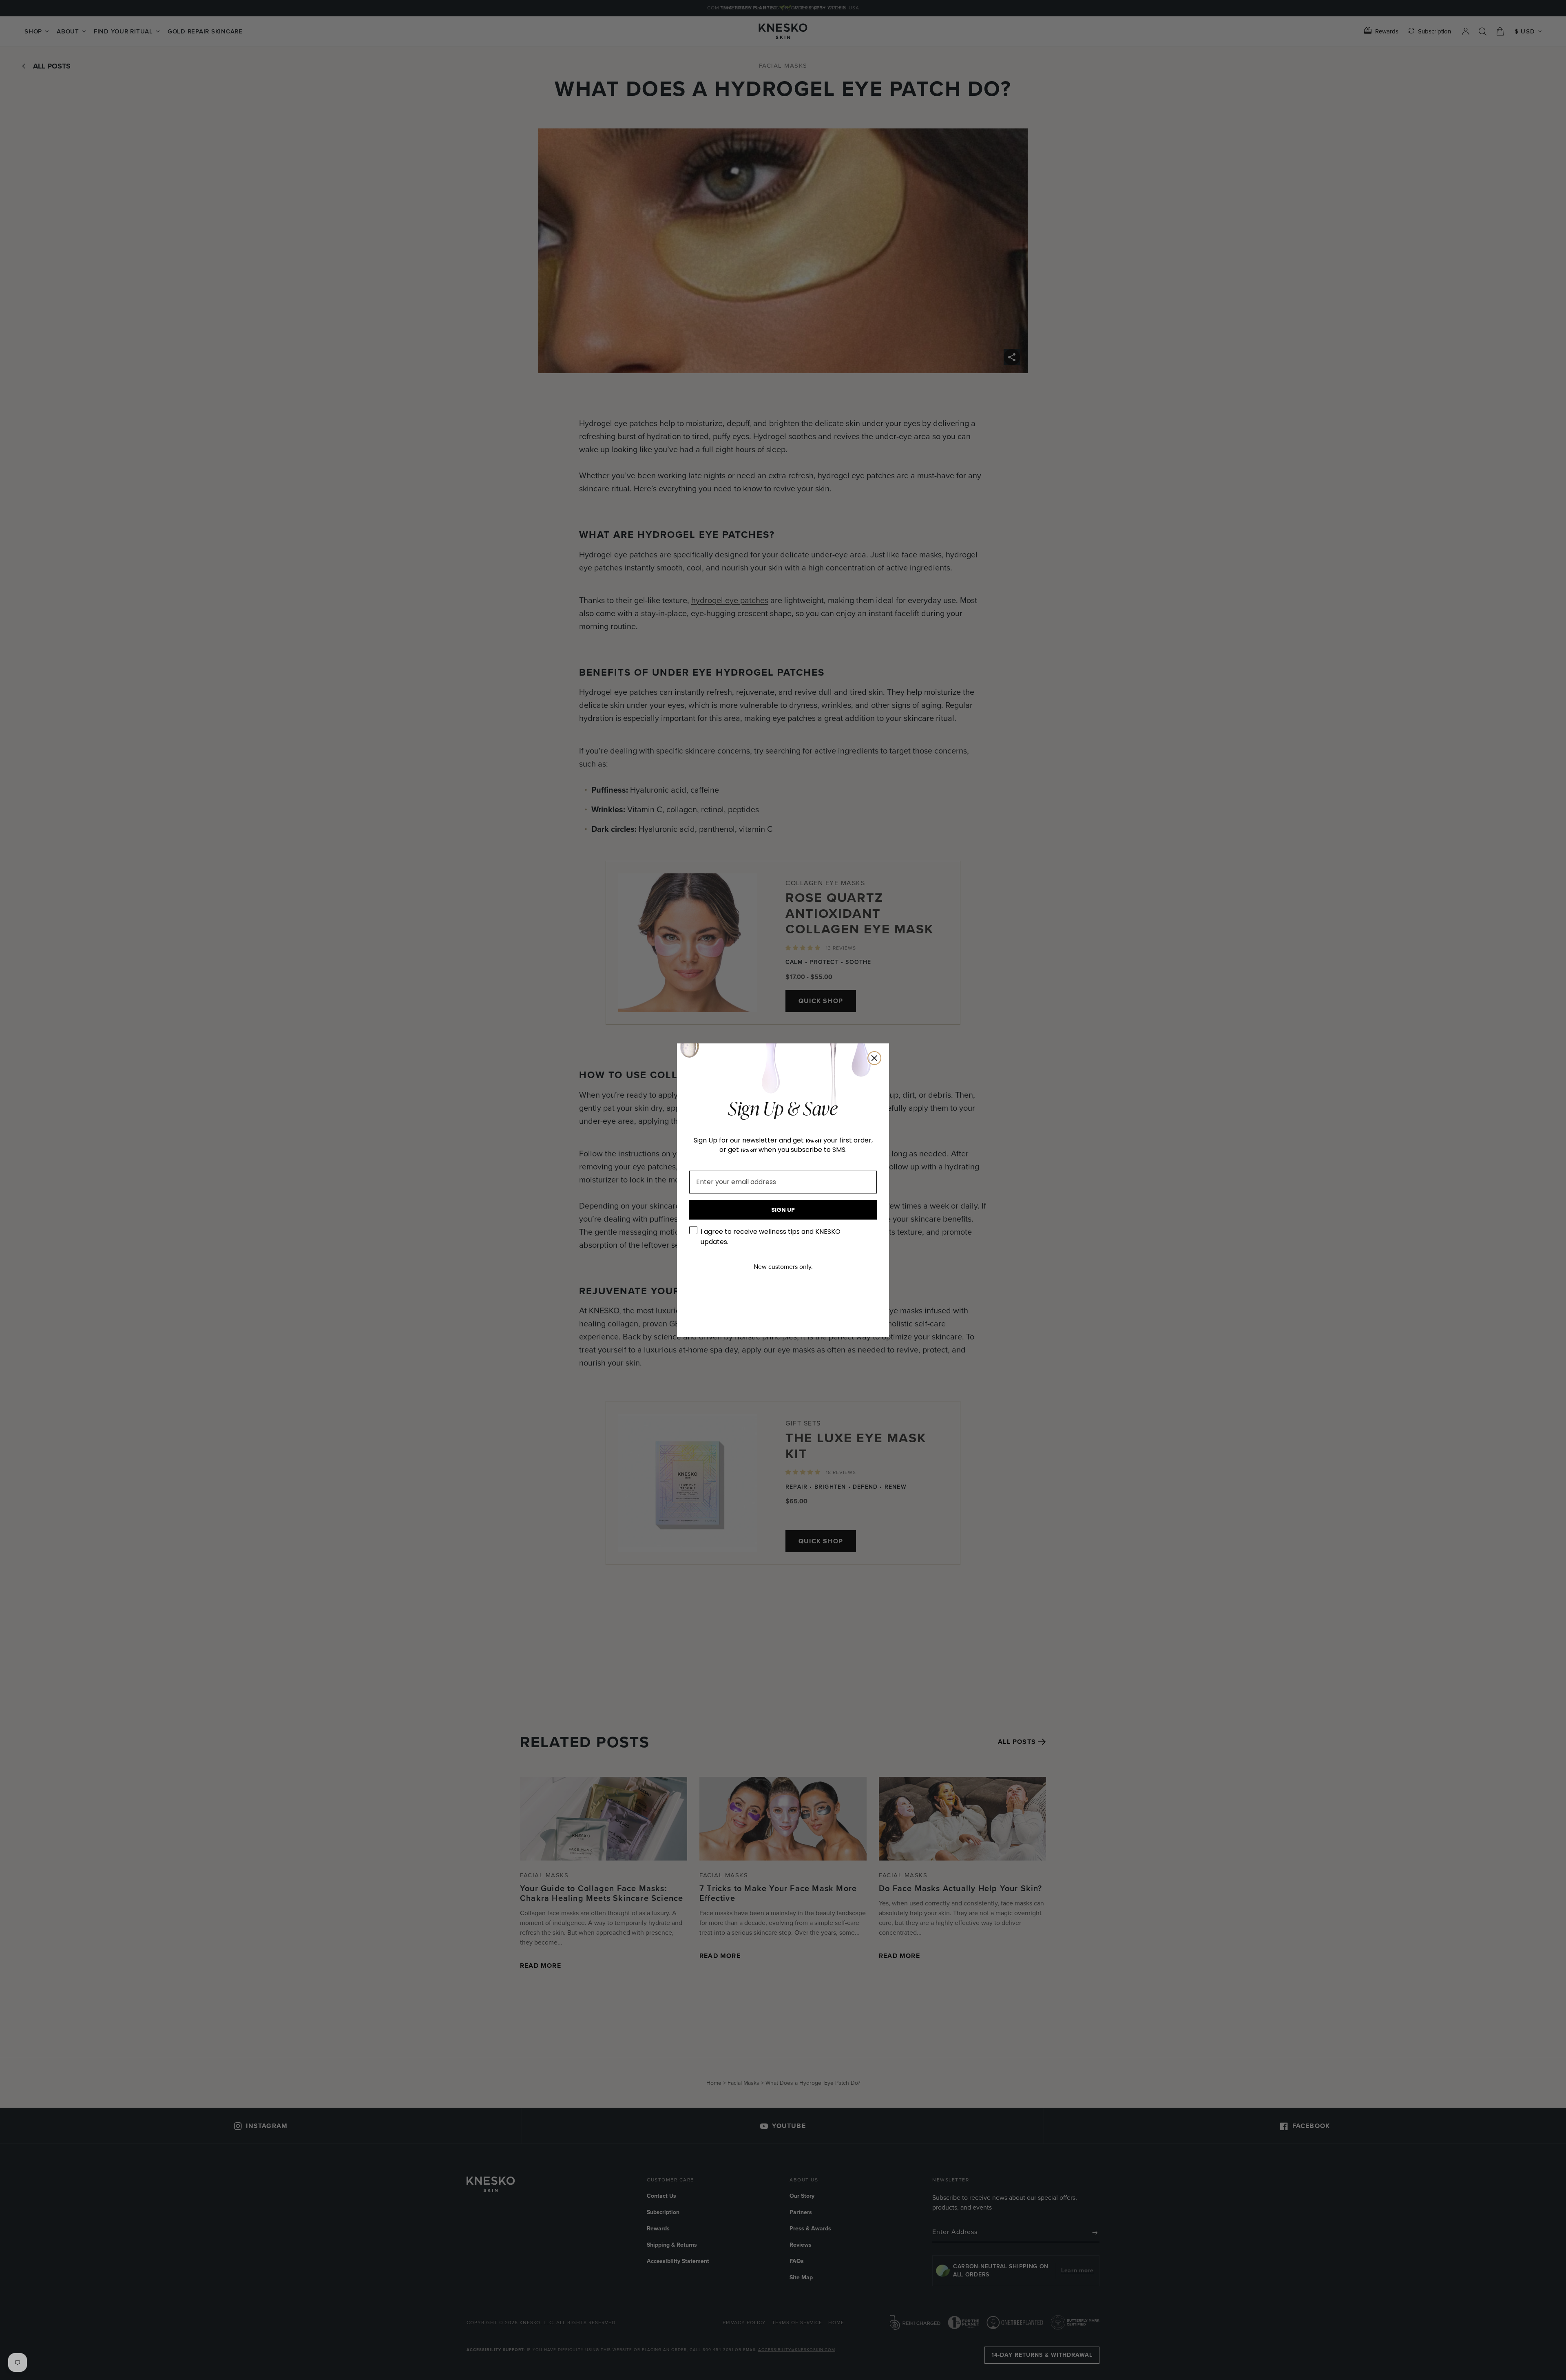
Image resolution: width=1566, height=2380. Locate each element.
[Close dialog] (874, 1058)
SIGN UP (783, 1210)
